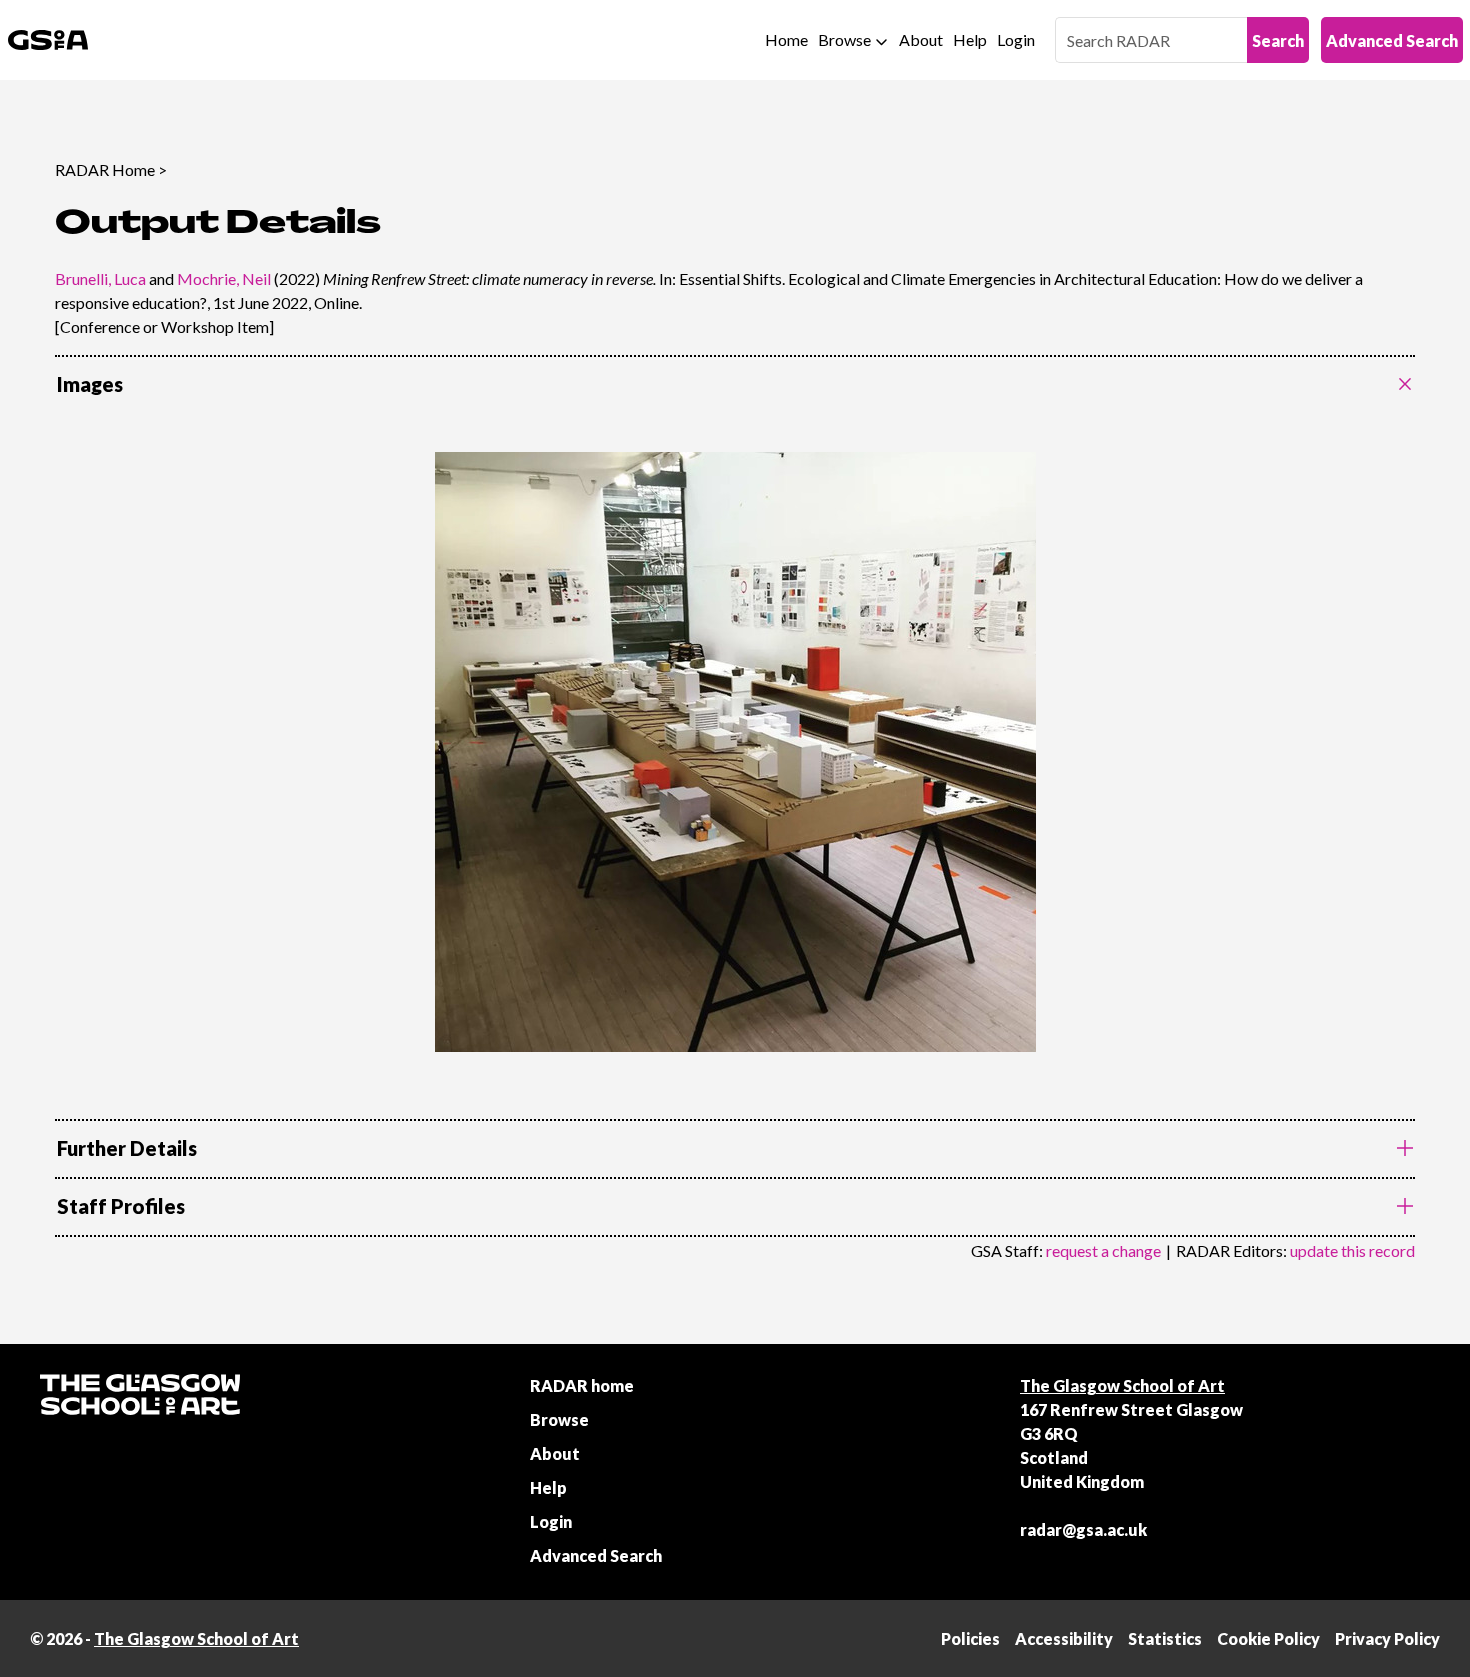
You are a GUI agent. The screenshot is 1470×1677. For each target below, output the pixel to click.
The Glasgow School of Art (1122, 1385)
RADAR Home (105, 169)
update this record (1352, 1250)
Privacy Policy (1387, 1638)
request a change (1103, 1250)
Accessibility (1064, 1638)
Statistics (1165, 1638)
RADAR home (582, 1385)
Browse (844, 39)
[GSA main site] (48, 40)
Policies (970, 1638)
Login (1016, 39)
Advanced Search (1392, 40)
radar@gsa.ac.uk (1083, 1529)
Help (970, 39)
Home (786, 39)
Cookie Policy (1268, 1638)
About (921, 39)
